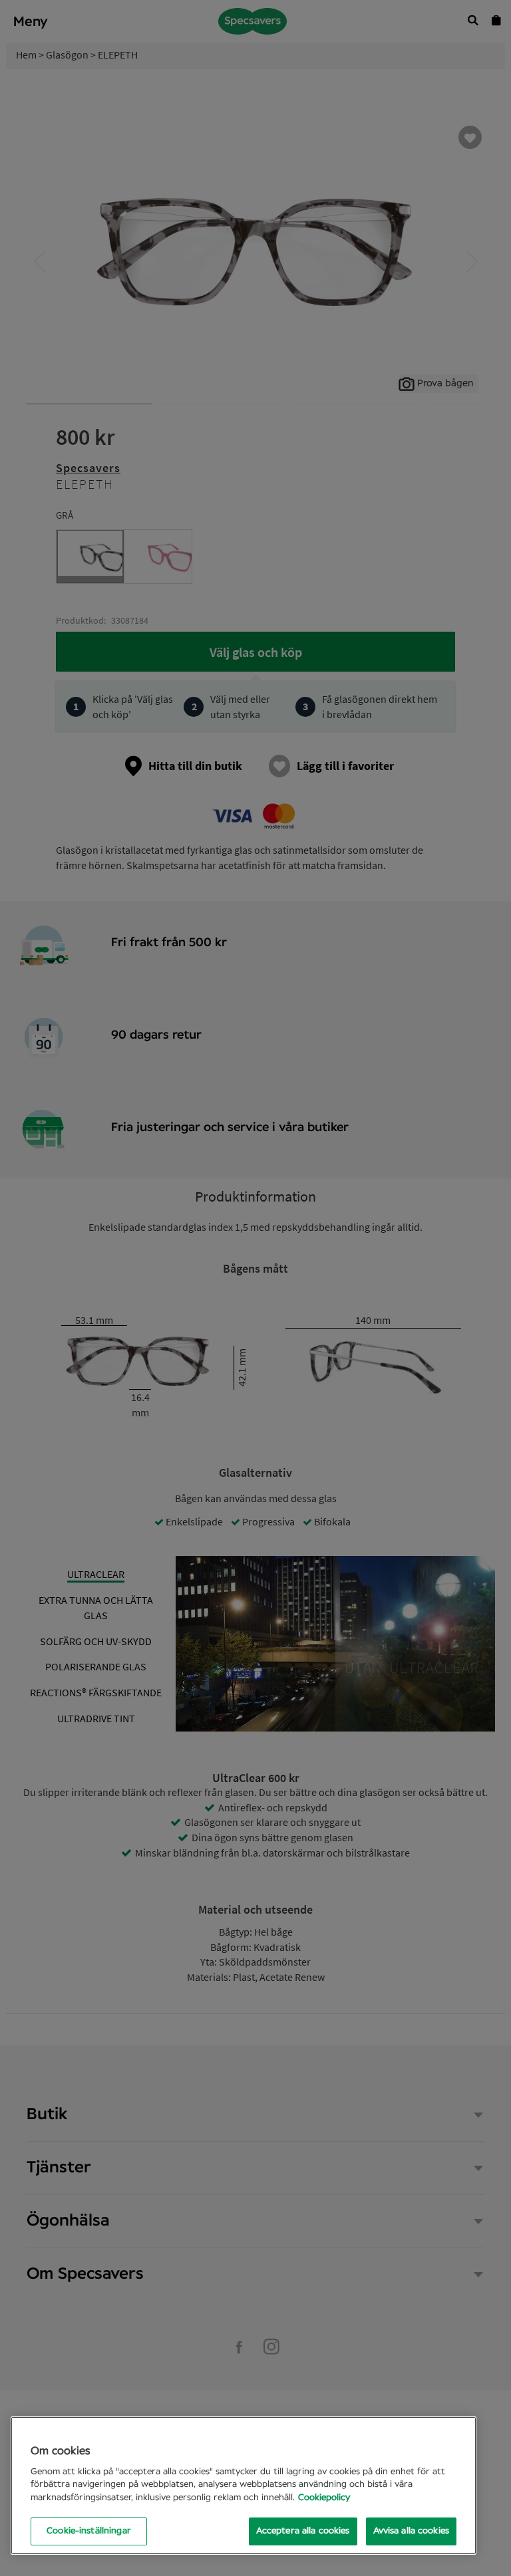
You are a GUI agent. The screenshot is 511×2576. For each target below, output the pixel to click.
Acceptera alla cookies (303, 2531)
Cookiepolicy (324, 2498)
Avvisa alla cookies (411, 2531)
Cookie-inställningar (89, 2531)
